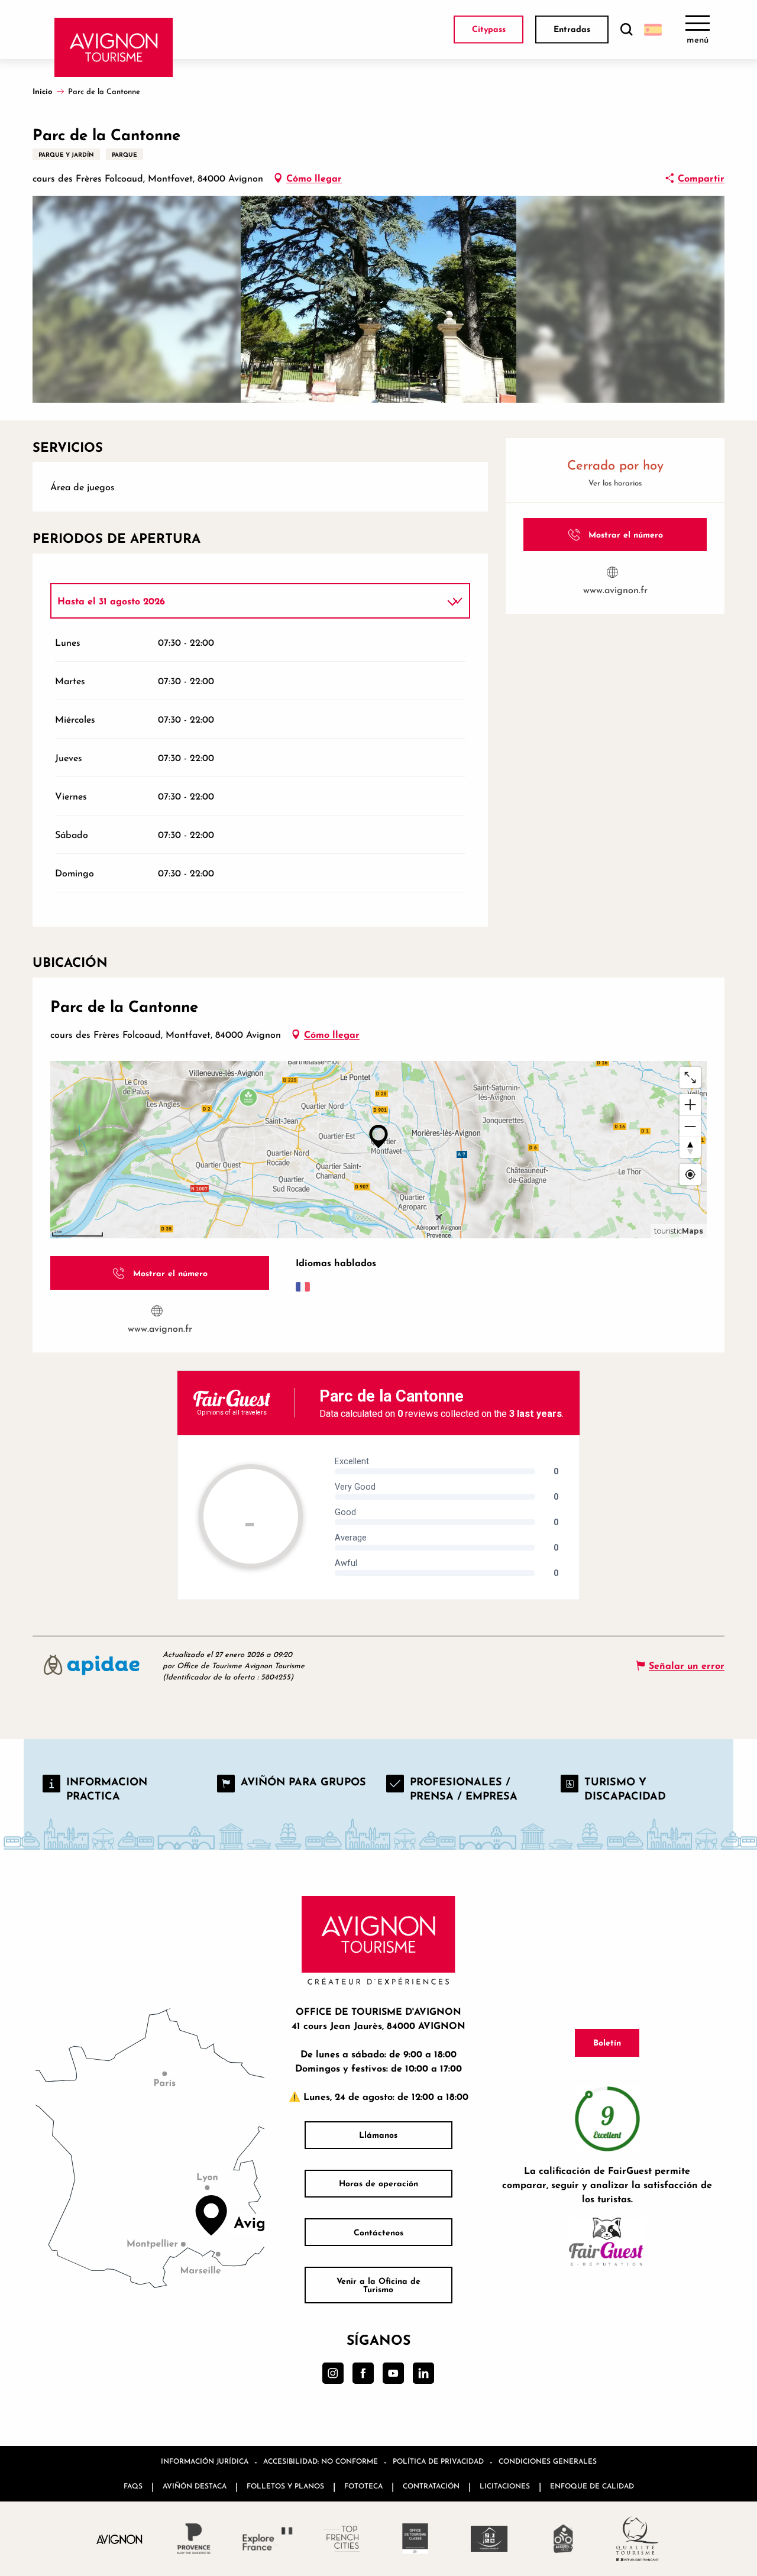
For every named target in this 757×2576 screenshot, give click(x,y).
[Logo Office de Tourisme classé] (415, 2539)
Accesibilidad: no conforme (321, 2461)
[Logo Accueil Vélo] (563, 2539)
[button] (626, 30)
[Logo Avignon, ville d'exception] (120, 2539)
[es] (653, 30)
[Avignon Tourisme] (114, 47)
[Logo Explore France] (268, 2539)
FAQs (133, 2486)
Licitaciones (505, 2486)
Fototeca (363, 2486)
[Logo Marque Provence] (194, 2539)
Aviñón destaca (195, 2486)
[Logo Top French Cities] (342, 2539)
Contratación (431, 2486)
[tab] (248, 601)
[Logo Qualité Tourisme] (637, 2539)
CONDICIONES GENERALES (548, 2461)
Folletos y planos (285, 2486)
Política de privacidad (438, 2461)
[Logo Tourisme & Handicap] (489, 2539)
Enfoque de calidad (592, 2486)
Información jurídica (205, 2461)
